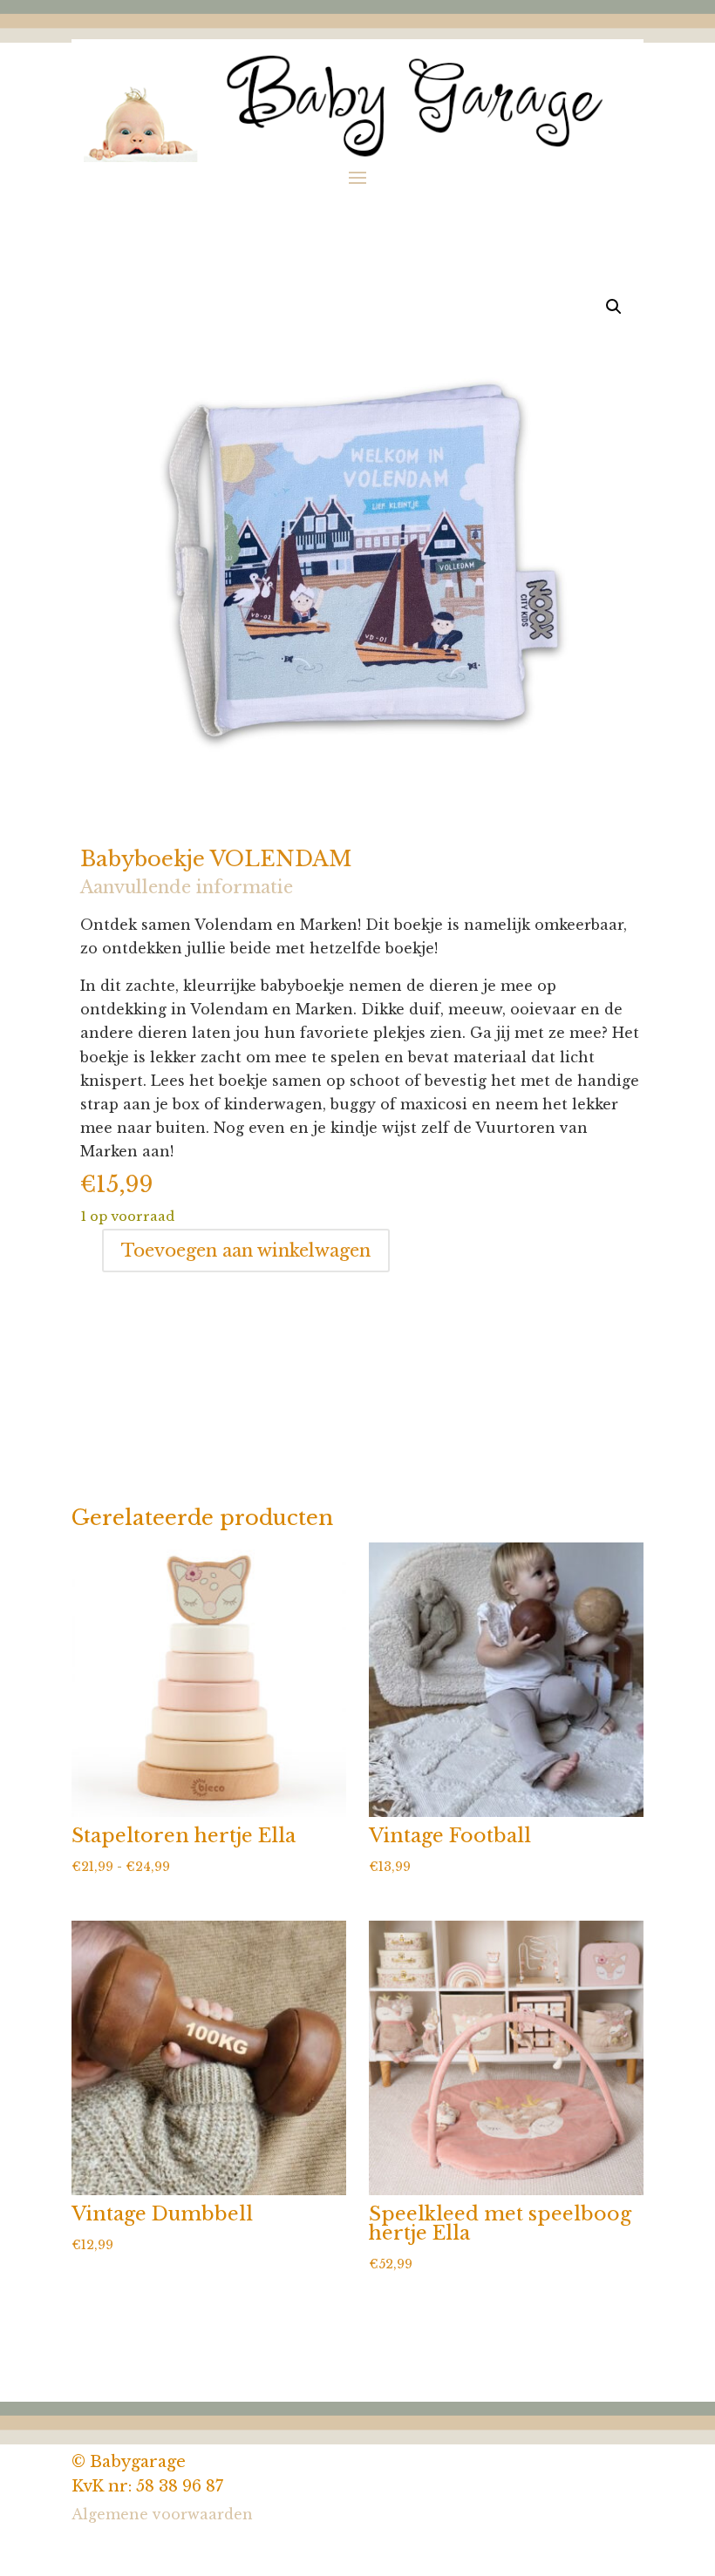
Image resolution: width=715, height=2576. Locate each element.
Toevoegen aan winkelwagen (246, 1251)
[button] (614, 307)
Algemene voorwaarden (162, 2514)
